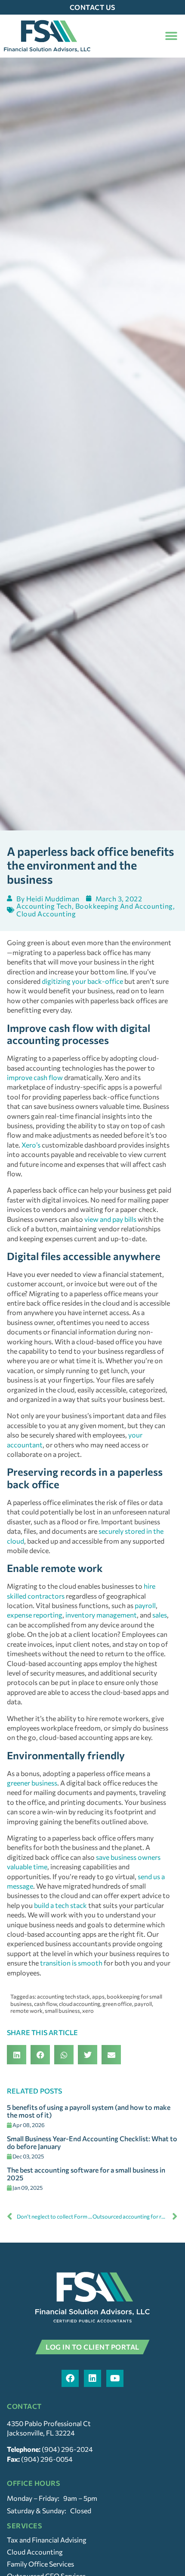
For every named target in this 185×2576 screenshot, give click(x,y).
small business (62, 2011)
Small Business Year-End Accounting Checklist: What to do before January (92, 2142)
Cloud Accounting (46, 914)
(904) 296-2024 (67, 2449)
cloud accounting (80, 2004)
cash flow (45, 2004)
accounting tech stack (63, 1996)
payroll (145, 1605)
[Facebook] (70, 2378)
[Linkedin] (92, 2378)
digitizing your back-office (82, 981)
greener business (32, 1783)
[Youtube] (115, 2378)
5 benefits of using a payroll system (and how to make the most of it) (89, 2111)
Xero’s (31, 1145)
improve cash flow (35, 1077)
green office (117, 2004)
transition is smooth (71, 1963)
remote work (26, 2011)
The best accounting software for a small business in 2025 (86, 2174)
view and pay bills (110, 1219)
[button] (171, 36)
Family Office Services (40, 2564)
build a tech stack (60, 1905)
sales (160, 1615)
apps (98, 1996)
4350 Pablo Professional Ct (49, 2423)
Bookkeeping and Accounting (124, 906)
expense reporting (35, 1615)
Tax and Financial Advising (47, 2540)
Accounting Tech (44, 906)
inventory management (101, 1615)
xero (88, 2011)
